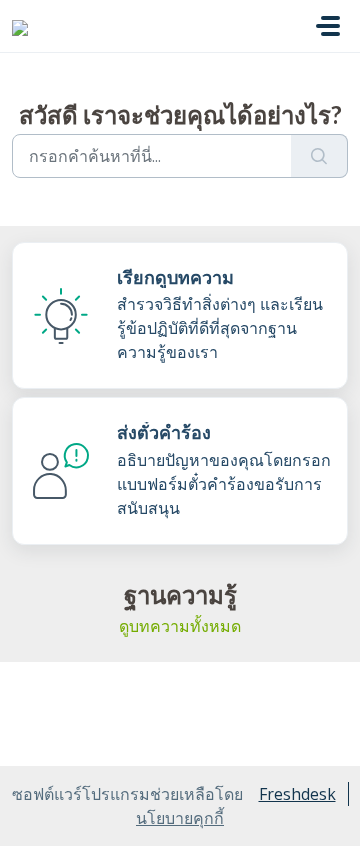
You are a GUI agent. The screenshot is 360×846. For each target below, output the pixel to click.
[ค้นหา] (319, 156)
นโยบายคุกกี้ (180, 818)
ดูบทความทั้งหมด (180, 626)
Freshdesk (297, 794)
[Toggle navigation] (328, 26)
